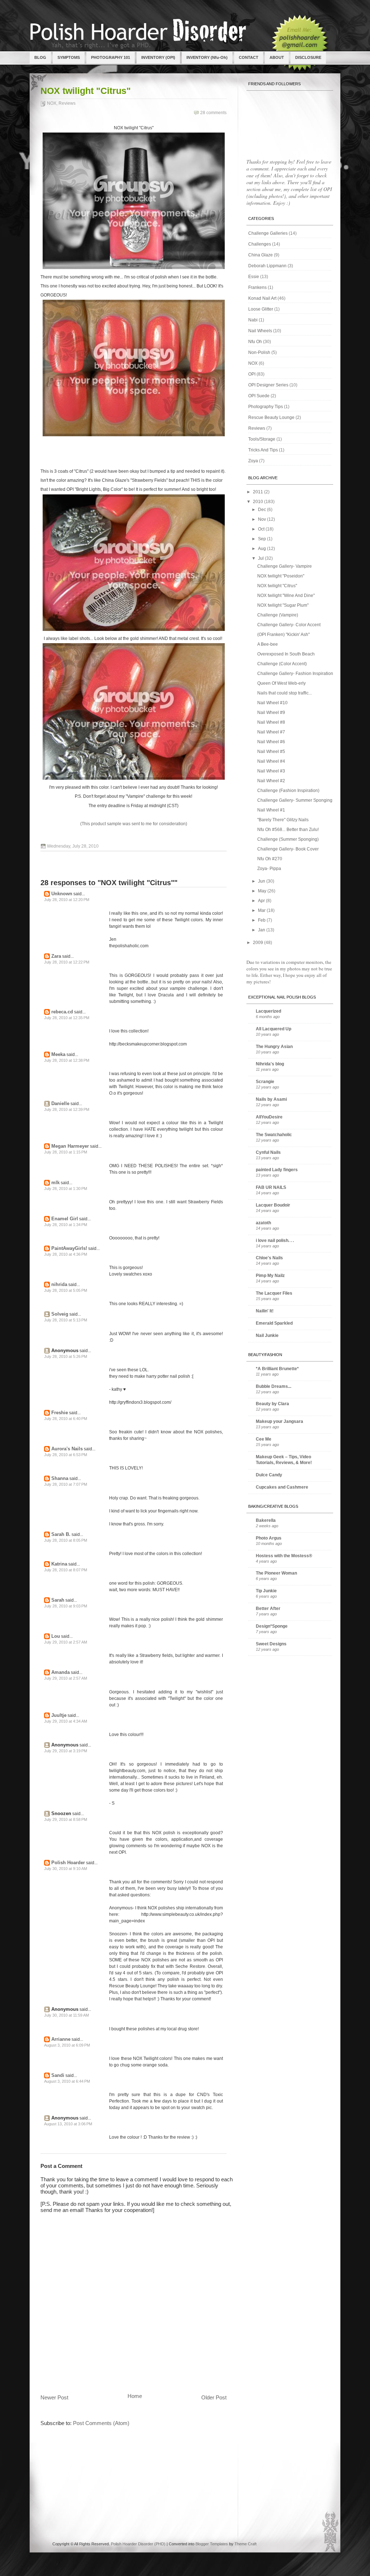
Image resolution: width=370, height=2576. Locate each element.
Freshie (60, 1413)
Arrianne (61, 2039)
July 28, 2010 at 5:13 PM (66, 1320)
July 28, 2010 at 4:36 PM (66, 1254)
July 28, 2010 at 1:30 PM (66, 1189)
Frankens (257, 287)
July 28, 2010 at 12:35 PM (67, 1018)
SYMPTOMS (69, 57)
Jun (262, 881)
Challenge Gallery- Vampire (285, 566)
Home (135, 2396)
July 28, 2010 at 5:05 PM (66, 1290)
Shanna (60, 1478)
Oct (262, 529)
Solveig (60, 1314)
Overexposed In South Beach (286, 654)
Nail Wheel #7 (271, 732)
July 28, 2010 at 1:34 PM (66, 1225)
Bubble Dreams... (274, 1386)
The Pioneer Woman (276, 1573)
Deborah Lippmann (267, 266)
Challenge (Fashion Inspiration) (288, 791)
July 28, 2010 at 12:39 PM (67, 1109)
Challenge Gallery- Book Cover (288, 849)
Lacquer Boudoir (273, 1205)
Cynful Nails (268, 1152)
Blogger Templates (212, 2544)
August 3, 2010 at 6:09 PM (67, 2045)
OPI (252, 374)
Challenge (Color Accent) (282, 664)
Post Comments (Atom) (101, 2423)
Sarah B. (61, 1534)
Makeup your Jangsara (279, 1421)
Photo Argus (269, 1538)
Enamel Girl (65, 1219)
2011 (259, 492)
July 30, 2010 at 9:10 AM (66, 1869)
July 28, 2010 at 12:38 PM (67, 1060)
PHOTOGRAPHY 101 (111, 57)
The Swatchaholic (274, 1135)
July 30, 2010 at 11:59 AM (66, 2015)
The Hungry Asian (274, 1047)
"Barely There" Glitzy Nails (283, 820)
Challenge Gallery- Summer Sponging (295, 800)
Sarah (58, 1600)
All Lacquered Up (274, 1029)
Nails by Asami (271, 1099)
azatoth (263, 1223)
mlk (55, 1183)
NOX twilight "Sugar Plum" (283, 605)
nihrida (59, 1284)
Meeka (58, 1054)
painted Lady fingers (277, 1170)
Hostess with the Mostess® (284, 1556)
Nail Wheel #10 (272, 703)
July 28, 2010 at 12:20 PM (67, 900)
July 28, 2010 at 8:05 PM (66, 1540)
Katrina (59, 1564)
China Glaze (261, 255)
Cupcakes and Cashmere (282, 1487)
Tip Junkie (266, 1591)
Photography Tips (266, 407)
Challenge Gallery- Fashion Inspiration (295, 674)
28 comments (213, 113)
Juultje (59, 1715)
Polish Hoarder (68, 1863)
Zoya (253, 461)
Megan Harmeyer (70, 1146)
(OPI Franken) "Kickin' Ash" (283, 635)
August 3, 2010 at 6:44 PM (67, 2081)
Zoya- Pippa (269, 869)
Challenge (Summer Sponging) (288, 839)
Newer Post (54, 2397)
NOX (52, 103)
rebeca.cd (62, 1012)
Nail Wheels (260, 331)
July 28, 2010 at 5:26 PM (66, 1356)
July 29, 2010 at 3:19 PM (66, 1751)
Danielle (60, 1103)
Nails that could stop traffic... (285, 693)
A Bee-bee (268, 644)
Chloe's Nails (269, 1258)
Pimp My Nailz (270, 1276)
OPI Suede (259, 396)
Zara (56, 956)
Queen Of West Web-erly (281, 683)
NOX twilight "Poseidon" (281, 576)
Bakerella (266, 1520)
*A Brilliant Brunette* (277, 1369)
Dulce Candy (269, 1475)
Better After (268, 1609)
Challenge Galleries (268, 233)
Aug (263, 549)
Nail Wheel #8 (271, 722)
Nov (263, 519)
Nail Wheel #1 (271, 810)
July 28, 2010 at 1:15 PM (66, 1152)
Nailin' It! (265, 1311)
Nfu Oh (255, 342)
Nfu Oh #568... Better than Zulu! (288, 830)
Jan (262, 930)
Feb (262, 920)
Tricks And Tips (263, 450)
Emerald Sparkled (274, 1323)
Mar (262, 910)
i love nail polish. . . (275, 1241)
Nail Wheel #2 (271, 781)
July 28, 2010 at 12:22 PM (67, 962)
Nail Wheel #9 (271, 713)
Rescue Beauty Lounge (271, 417)
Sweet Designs (271, 1644)
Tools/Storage (262, 439)
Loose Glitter (261, 309)
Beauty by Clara (272, 1404)
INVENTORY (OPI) (158, 57)
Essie (254, 277)
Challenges (260, 244)
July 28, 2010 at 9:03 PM (66, 1606)
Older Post (214, 2397)
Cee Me (264, 1439)
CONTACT (249, 57)
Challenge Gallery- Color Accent (289, 625)
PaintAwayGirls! (69, 1248)
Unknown (62, 894)
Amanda (61, 1672)
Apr (262, 901)
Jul (261, 558)
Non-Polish (259, 352)
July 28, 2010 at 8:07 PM (66, 1570)
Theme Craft (246, 2544)
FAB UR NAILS (271, 1187)
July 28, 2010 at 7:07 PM (66, 1484)
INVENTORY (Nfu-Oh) (207, 57)
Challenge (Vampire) (278, 615)
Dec (263, 510)
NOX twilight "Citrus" (86, 91)
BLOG (40, 57)
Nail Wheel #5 (271, 752)
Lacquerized (268, 1011)
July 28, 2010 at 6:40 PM (66, 1419)
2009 (259, 943)
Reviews (67, 103)
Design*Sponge (272, 1626)
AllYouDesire (269, 1117)
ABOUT (277, 57)
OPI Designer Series (268, 385)
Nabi (253, 320)
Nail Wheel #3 (271, 771)
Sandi (58, 2075)
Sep (263, 539)
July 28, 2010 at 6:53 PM (66, 1455)
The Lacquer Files (274, 1293)
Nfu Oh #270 (270, 859)
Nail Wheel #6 (271, 742)
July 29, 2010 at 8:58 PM (66, 1819)
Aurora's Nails (67, 1449)
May (263, 891)
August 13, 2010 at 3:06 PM (68, 2124)
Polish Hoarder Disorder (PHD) (138, 2544)
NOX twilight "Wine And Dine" (286, 596)
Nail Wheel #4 (271, 761)
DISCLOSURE (308, 57)
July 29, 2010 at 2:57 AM (66, 1642)
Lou (56, 1636)
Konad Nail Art (262, 298)
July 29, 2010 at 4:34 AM (66, 1721)
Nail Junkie (267, 1335)
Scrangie (265, 1082)
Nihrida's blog (270, 1064)
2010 (259, 502)
